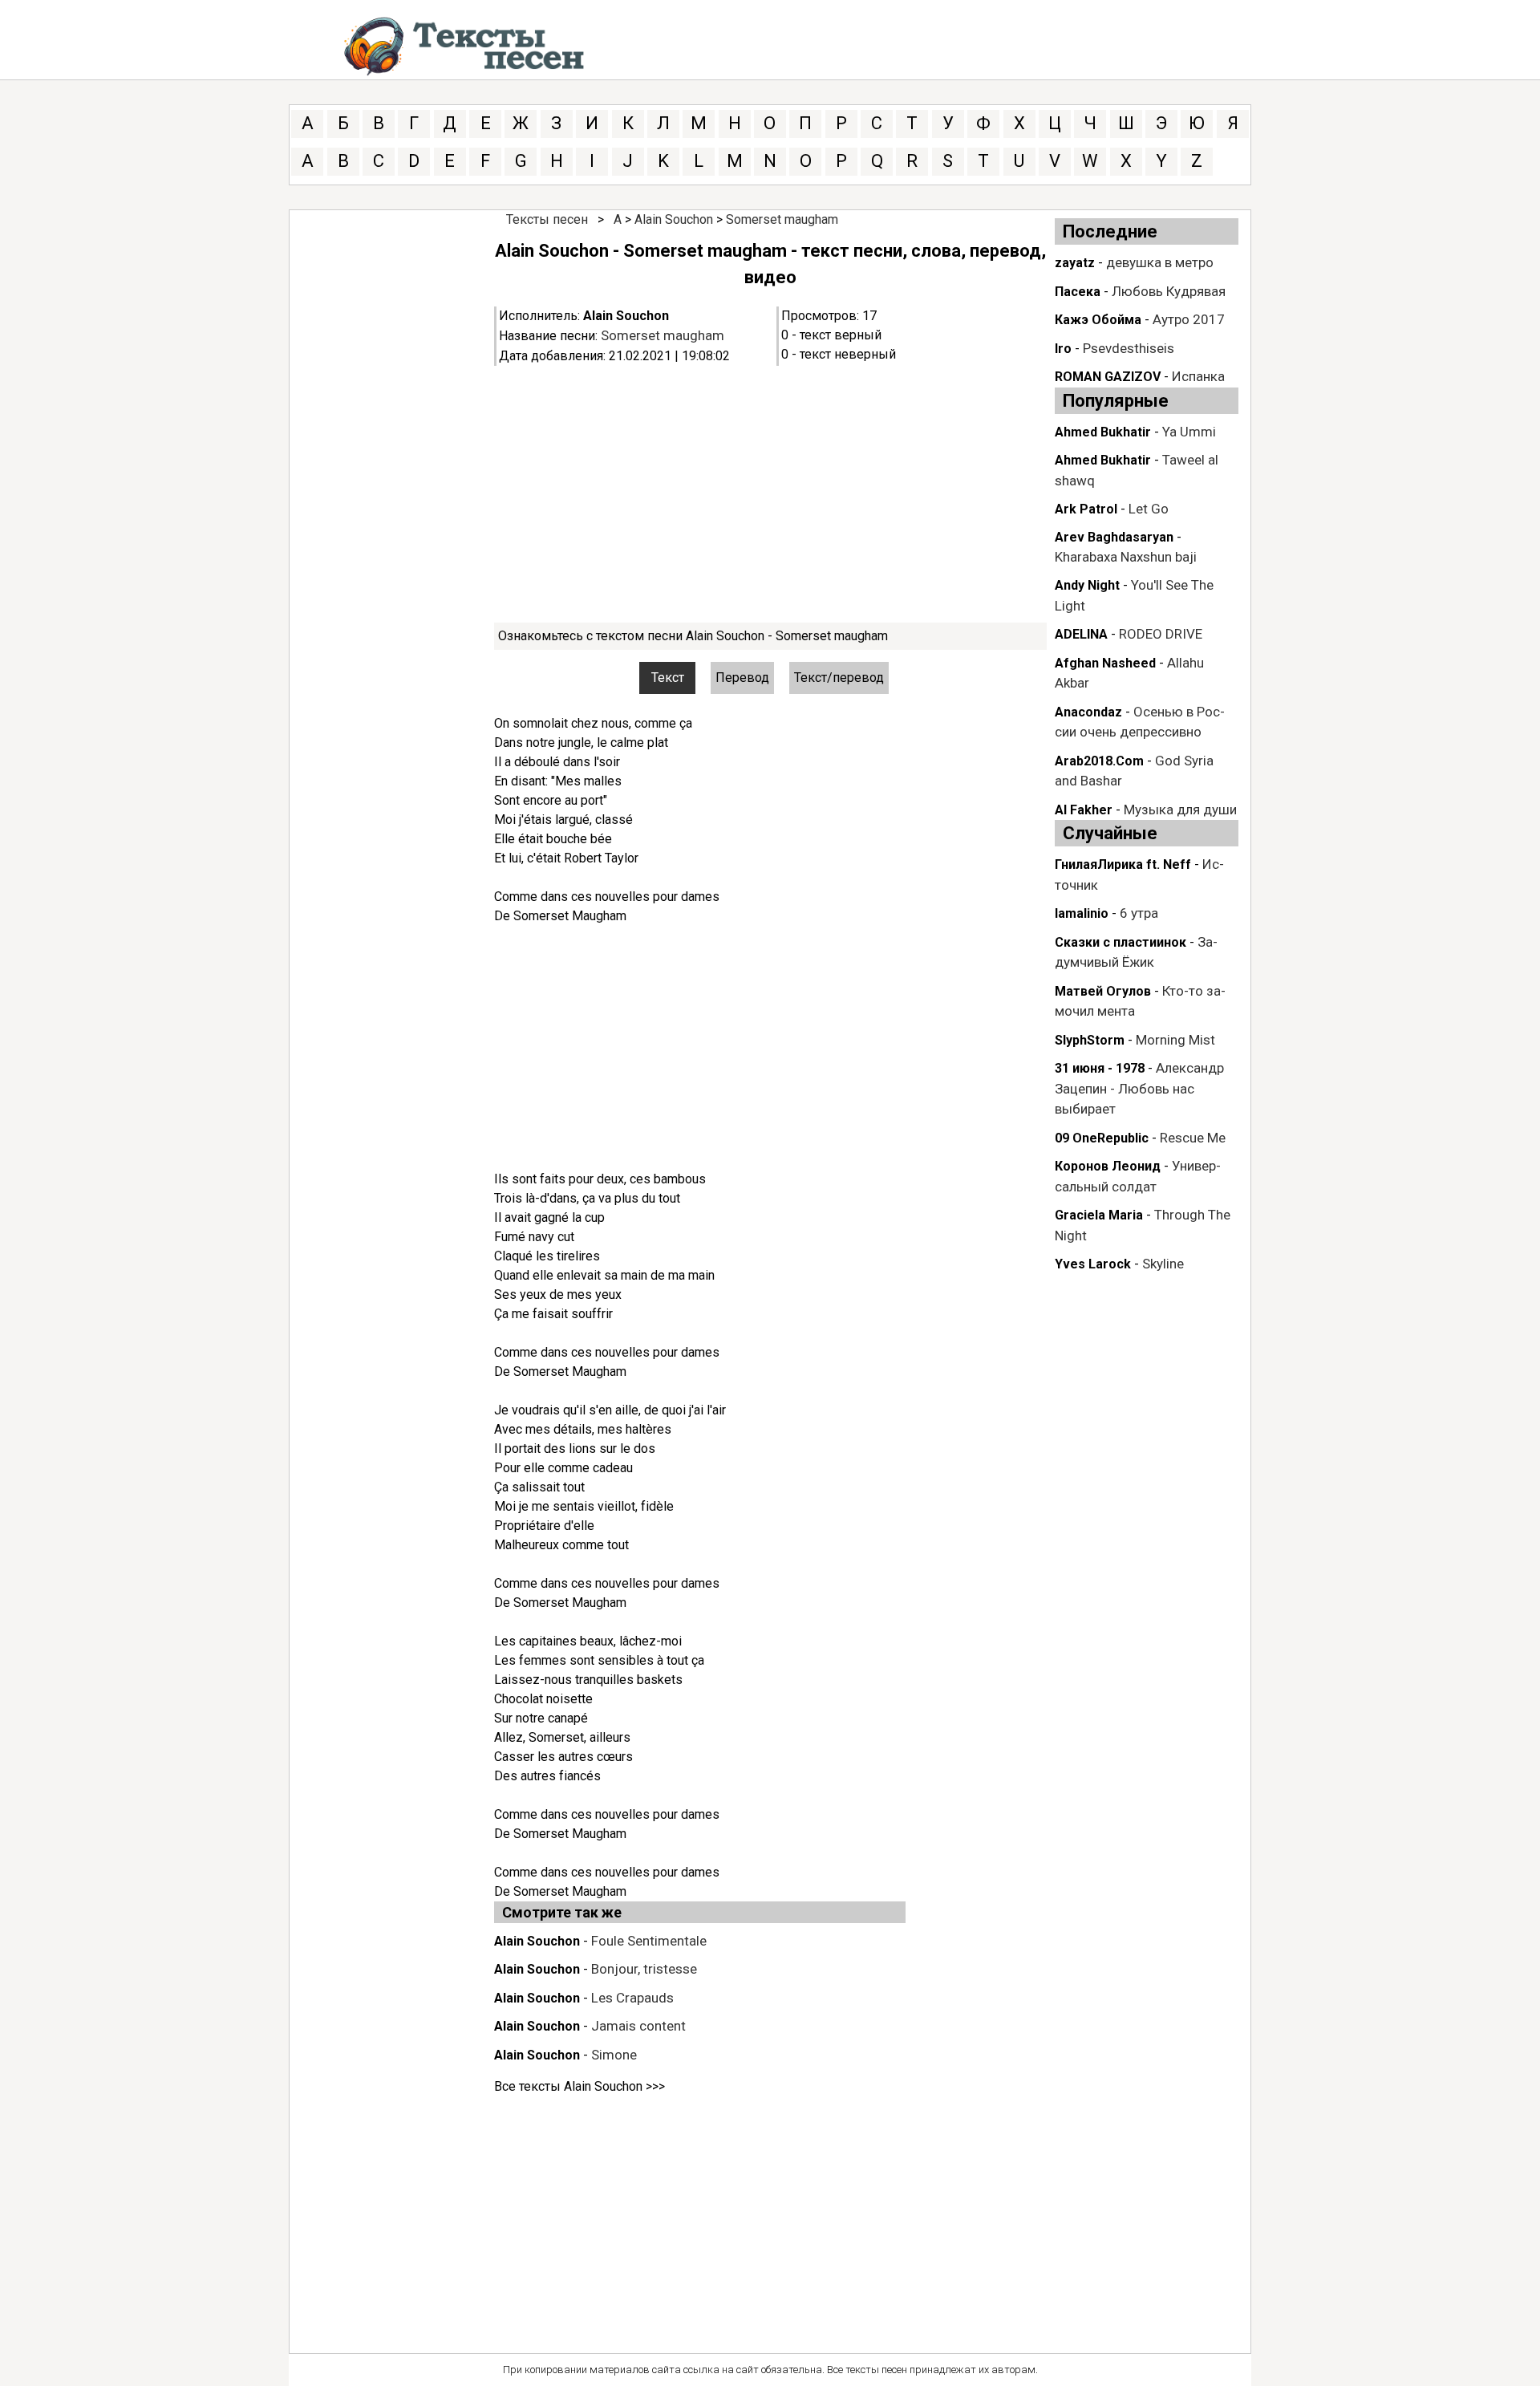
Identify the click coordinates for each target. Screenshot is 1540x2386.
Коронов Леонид (1108, 1166)
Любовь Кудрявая (1169, 291)
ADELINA (1081, 634)
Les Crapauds (632, 1998)
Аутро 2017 (1189, 319)
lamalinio (1082, 913)
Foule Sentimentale (649, 1941)
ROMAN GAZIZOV (1108, 377)
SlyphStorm (1090, 1040)
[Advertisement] (770, 494)
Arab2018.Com (1099, 761)
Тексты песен (547, 219)
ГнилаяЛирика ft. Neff (1123, 864)
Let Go (1149, 509)
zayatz (1075, 263)
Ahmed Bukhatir (1103, 432)
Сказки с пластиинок (1121, 942)
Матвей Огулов (1103, 991)
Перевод (742, 678)
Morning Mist (1175, 1040)
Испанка (1198, 376)
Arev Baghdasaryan (1114, 537)
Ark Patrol (1086, 509)
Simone (614, 2055)
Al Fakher (1084, 810)
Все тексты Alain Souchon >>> (580, 2086)
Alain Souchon (674, 219)
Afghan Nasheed (1105, 663)
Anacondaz (1088, 712)
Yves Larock (1093, 1264)
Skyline (1163, 1264)
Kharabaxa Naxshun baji (1126, 557)
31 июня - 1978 (1100, 1068)
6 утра (1139, 913)
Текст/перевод (839, 678)
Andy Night (1087, 585)
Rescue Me (1193, 1138)
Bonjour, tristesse (644, 1969)
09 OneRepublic (1102, 1138)
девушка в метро (1160, 262)
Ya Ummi (1189, 432)
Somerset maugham (782, 219)
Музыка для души (1180, 810)
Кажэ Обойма (1098, 320)
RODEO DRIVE (1161, 634)
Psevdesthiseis (1129, 348)
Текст (668, 678)
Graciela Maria (1099, 1215)
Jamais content (638, 2026)
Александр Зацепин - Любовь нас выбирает (1139, 1088)
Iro (1063, 349)
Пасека (1078, 292)
